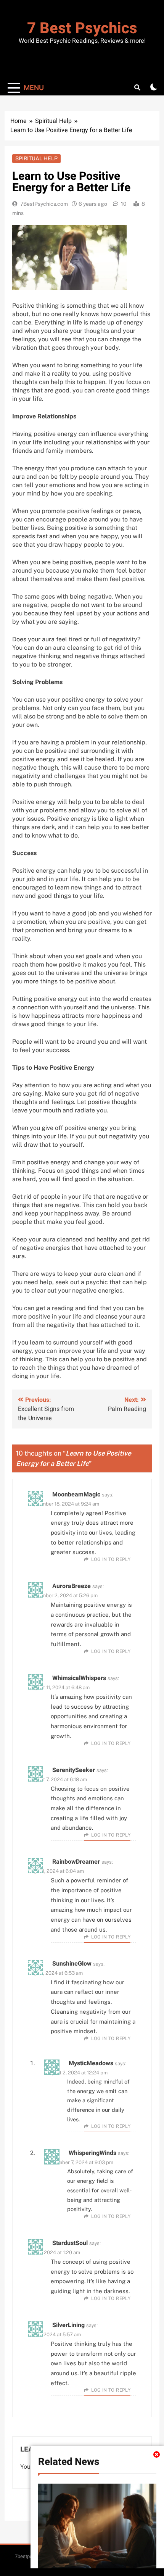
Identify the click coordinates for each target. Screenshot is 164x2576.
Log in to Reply (111, 1559)
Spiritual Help (36, 158)
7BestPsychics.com (44, 204)
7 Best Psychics (82, 28)
